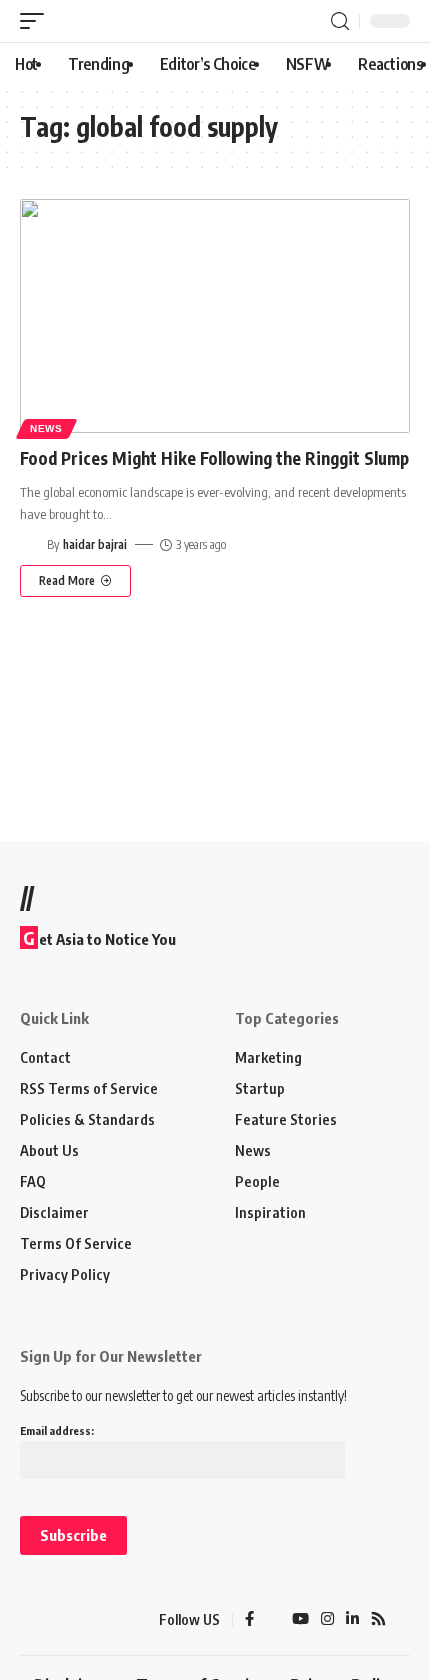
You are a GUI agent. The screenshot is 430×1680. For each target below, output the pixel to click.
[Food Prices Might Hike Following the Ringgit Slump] (215, 316)
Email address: (57, 1430)
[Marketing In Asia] (55, 1620)
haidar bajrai (95, 544)
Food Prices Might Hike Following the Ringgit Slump (214, 458)
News (46, 428)
